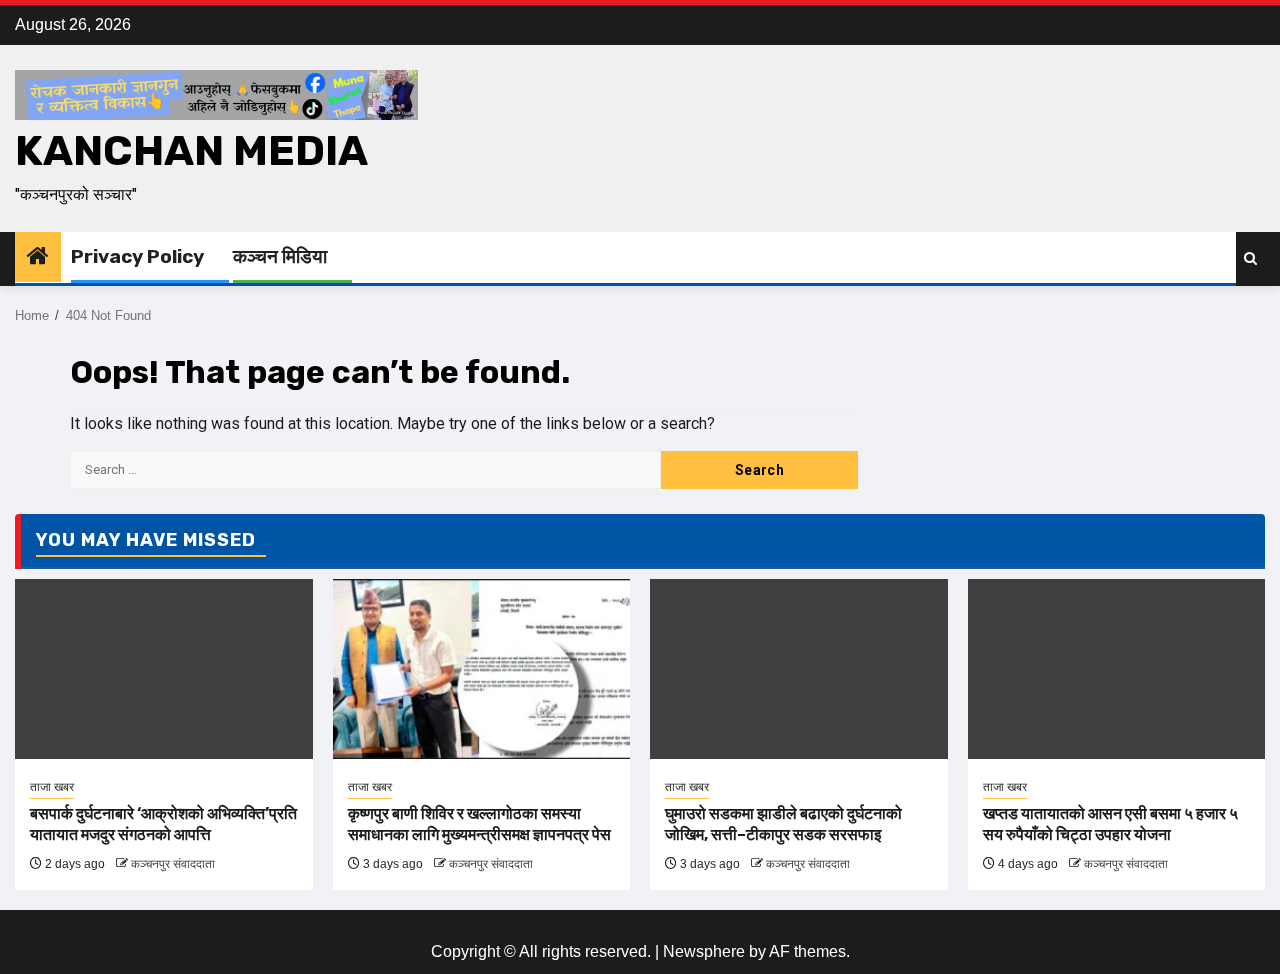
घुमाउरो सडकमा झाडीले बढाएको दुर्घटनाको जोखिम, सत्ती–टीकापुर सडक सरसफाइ (783, 824)
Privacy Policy (137, 256)
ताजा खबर (52, 787)
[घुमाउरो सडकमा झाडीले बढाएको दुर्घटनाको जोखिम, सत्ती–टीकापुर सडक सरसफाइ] (799, 669)
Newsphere (704, 951)
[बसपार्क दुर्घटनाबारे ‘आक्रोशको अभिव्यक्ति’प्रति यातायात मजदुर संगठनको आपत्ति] (164, 669)
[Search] (1250, 258)
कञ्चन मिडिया (280, 256)
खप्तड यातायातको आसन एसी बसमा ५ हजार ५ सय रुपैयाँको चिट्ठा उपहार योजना (1110, 824)
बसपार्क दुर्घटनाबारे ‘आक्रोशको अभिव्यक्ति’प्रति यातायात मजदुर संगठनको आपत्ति (163, 824)
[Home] (38, 257)
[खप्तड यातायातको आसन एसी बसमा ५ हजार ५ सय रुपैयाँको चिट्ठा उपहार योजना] (1117, 669)
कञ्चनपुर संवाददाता (173, 864)
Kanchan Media (191, 151)
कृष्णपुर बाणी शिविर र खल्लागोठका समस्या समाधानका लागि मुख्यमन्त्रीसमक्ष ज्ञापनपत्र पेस (479, 824)
